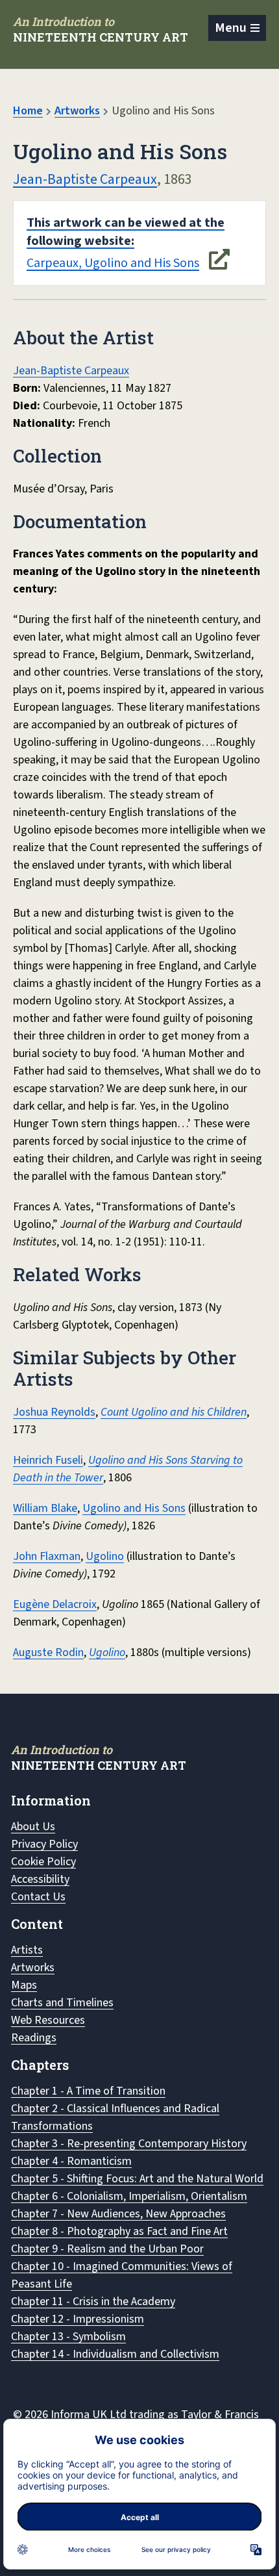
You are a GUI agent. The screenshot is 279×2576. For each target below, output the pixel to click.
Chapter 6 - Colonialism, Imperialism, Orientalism (129, 2196)
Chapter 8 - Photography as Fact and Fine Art (119, 2231)
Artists (27, 1950)
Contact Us (38, 1897)
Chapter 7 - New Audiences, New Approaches (118, 2214)
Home (28, 111)
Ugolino (105, 1556)
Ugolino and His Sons (134, 1508)
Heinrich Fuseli (48, 1460)
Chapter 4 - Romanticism (71, 2161)
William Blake (45, 1508)
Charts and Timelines (62, 2003)
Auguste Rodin (48, 1652)
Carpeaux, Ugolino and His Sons (126, 243)
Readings (34, 2038)
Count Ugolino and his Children (174, 1412)
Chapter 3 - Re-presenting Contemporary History (129, 2144)
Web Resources (48, 2020)
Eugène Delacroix (55, 1604)
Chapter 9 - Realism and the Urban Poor (107, 2249)
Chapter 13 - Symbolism (68, 2337)
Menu (231, 28)
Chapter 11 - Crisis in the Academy (93, 2302)
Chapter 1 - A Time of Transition (88, 2091)
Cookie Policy (43, 1862)
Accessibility (40, 1879)
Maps (24, 1985)
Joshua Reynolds (54, 1412)
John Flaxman (47, 1556)
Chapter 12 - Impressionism (78, 2319)
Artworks (77, 111)
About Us (33, 1827)
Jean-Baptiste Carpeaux (85, 179)
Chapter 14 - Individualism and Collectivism (115, 2354)
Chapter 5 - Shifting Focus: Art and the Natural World (137, 2179)
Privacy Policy (44, 1844)
